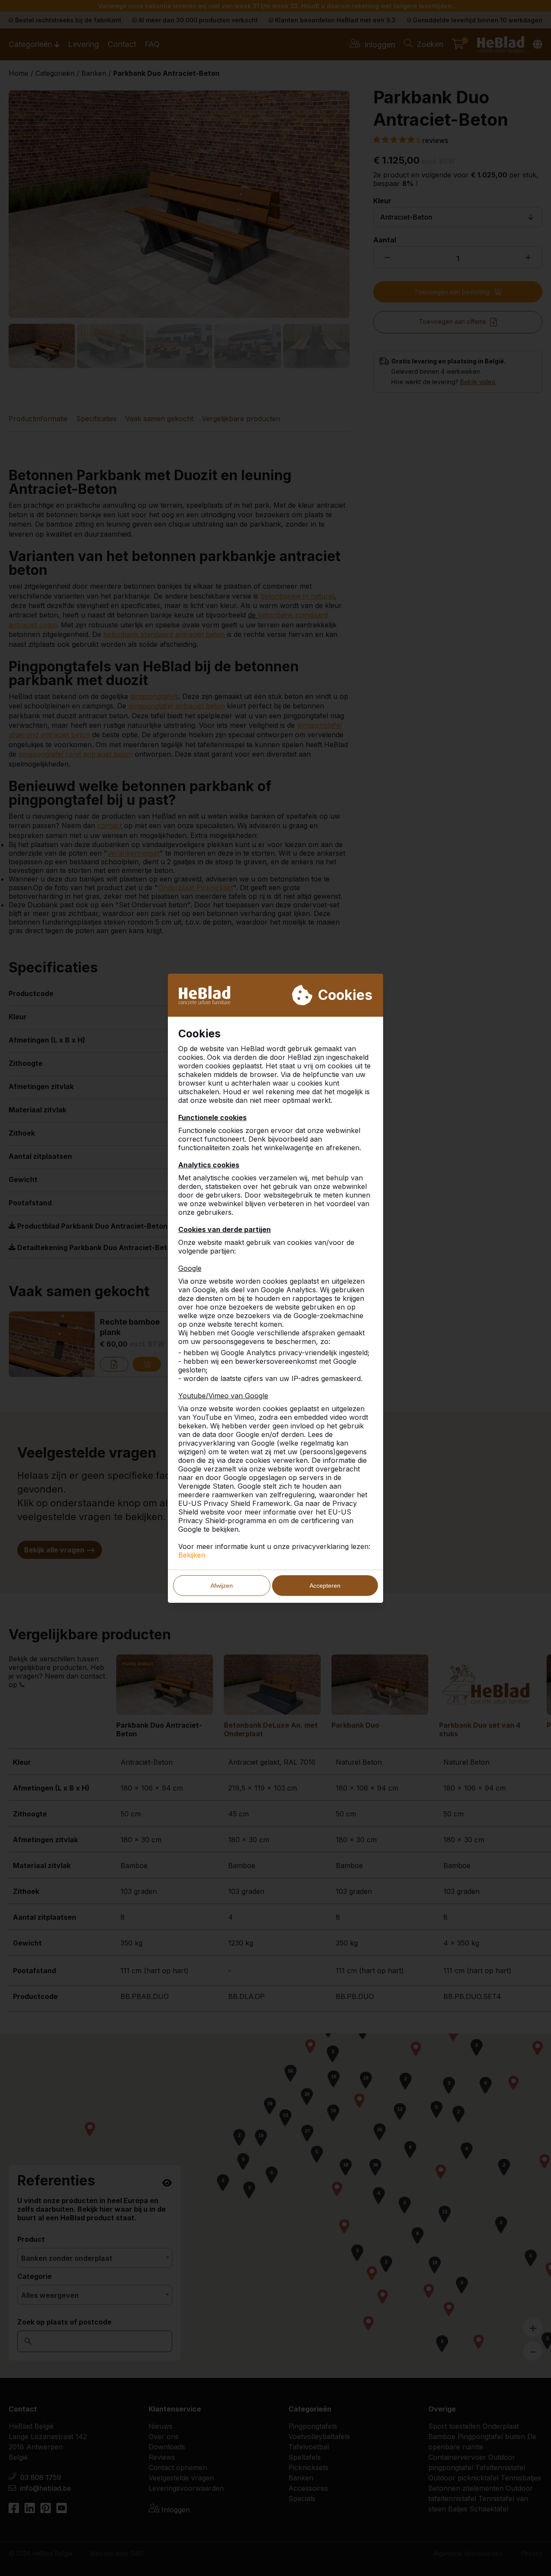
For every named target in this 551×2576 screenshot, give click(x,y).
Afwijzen (222, 1586)
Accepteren (325, 1586)
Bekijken (192, 1555)
